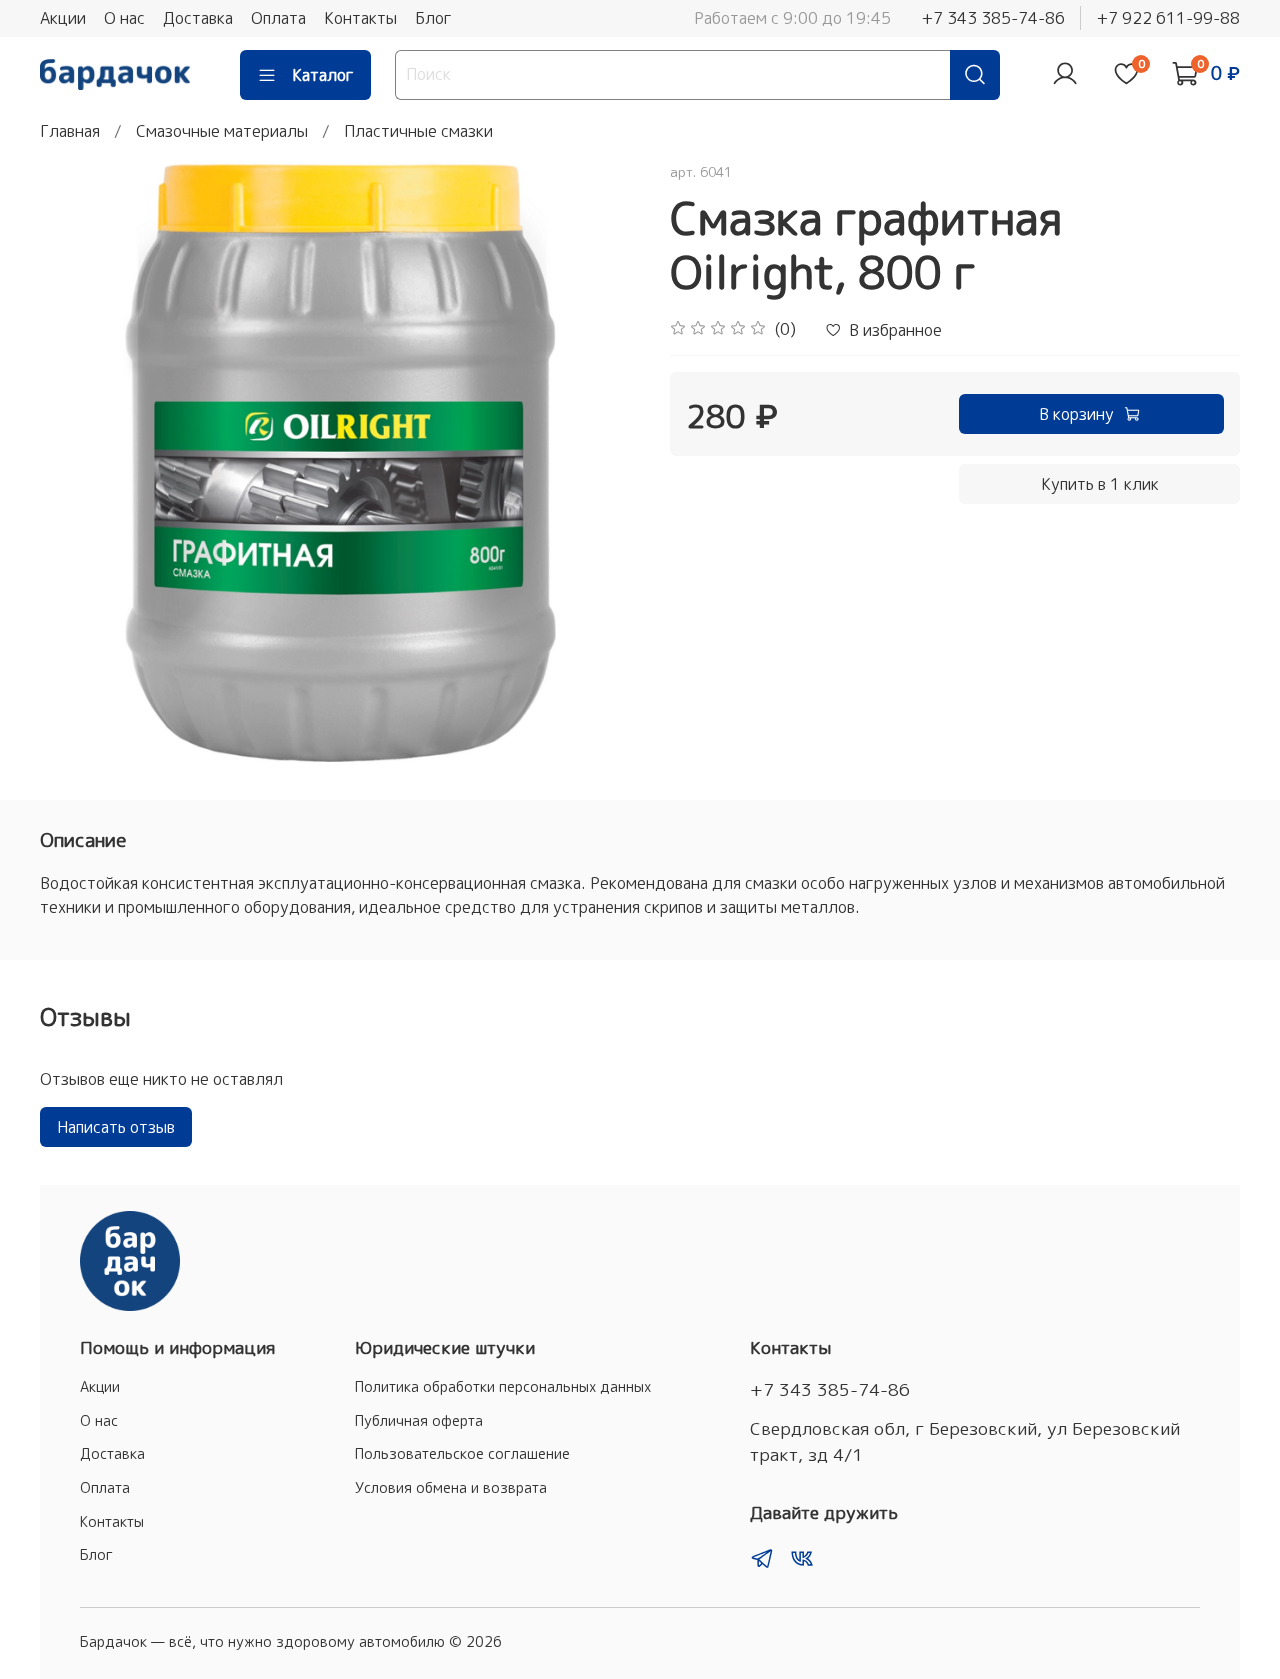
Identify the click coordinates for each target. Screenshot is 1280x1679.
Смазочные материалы (222, 131)
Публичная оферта (419, 1421)
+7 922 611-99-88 (1168, 18)
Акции (63, 18)
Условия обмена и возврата (451, 1488)
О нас (124, 18)
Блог (433, 18)
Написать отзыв (116, 1127)
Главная (70, 131)
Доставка (198, 18)
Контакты (360, 18)
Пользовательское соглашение (462, 1454)
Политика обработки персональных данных (503, 1387)
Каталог (323, 75)
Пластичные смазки (418, 131)
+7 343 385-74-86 (993, 18)
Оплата (278, 18)
